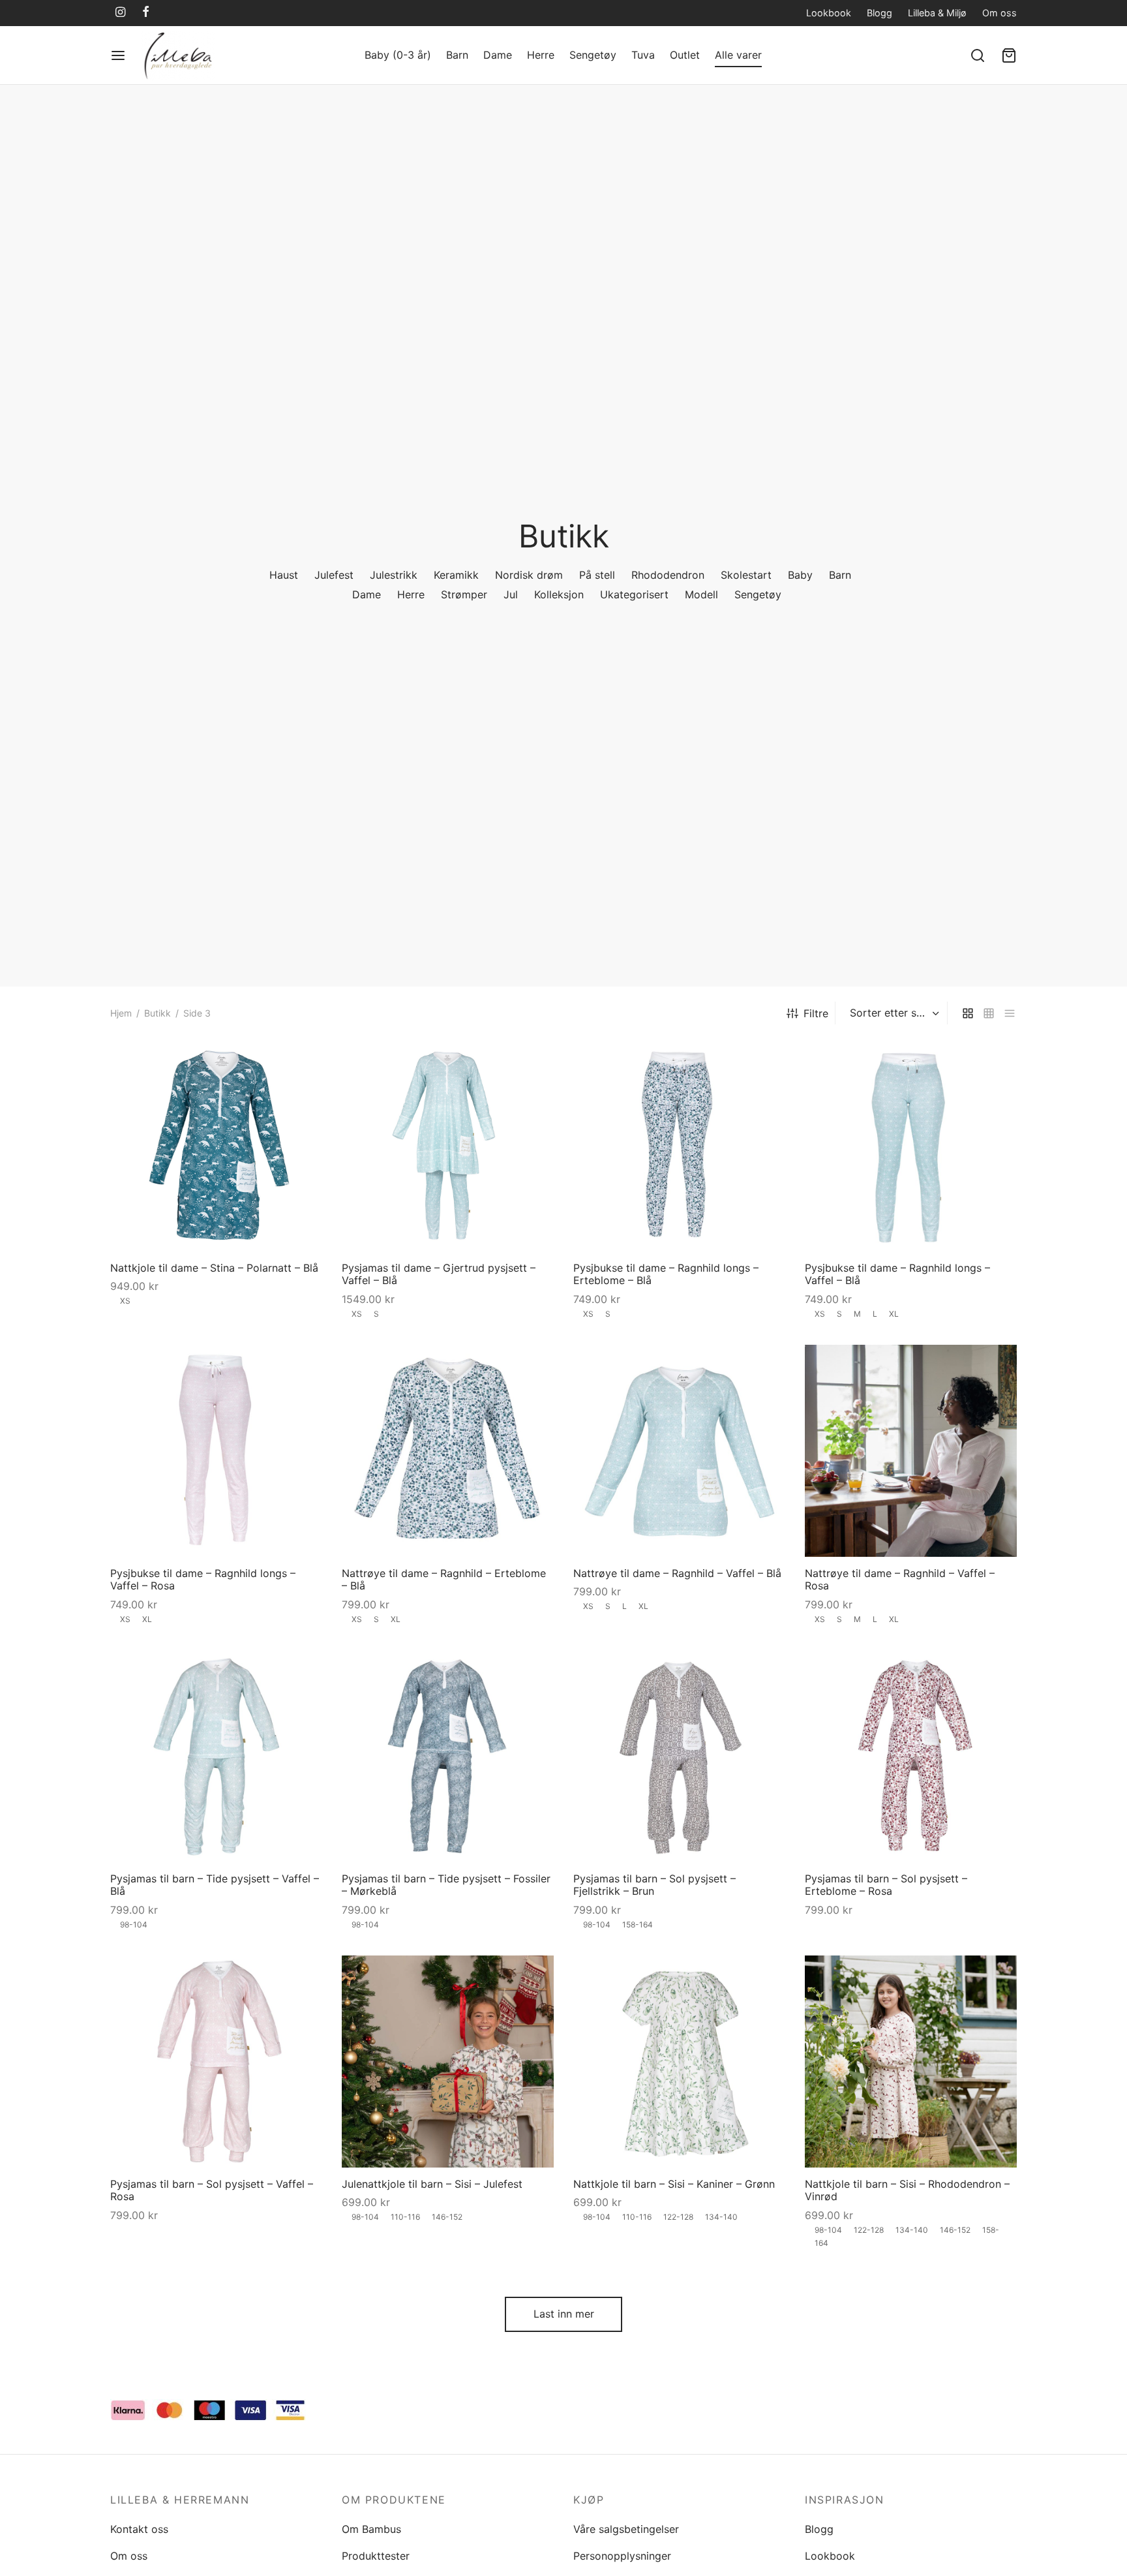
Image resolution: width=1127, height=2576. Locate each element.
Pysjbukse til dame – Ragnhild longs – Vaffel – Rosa (203, 1579)
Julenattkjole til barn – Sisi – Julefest (432, 2184)
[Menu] (118, 55)
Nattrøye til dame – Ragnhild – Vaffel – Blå (677, 1573)
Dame (498, 55)
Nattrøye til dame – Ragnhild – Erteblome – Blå (444, 1579)
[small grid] (989, 1013)
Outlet (685, 55)
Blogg (879, 13)
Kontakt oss (139, 2529)
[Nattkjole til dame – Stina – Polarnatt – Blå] (216, 1145)
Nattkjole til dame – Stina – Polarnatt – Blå (214, 1268)
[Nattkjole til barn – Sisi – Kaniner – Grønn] (679, 2062)
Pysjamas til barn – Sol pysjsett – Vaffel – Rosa (212, 2190)
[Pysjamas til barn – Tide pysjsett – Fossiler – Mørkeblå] (448, 1756)
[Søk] (978, 55)
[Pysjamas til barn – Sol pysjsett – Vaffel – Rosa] (216, 2062)
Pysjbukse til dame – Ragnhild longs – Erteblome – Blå (666, 1274)
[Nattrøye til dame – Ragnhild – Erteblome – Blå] (448, 1451)
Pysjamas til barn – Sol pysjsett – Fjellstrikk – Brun (654, 1885)
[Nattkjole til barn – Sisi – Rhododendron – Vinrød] (911, 2062)
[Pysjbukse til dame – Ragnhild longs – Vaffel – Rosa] (216, 1451)
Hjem (121, 1013)
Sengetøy (593, 55)
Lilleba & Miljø (937, 13)
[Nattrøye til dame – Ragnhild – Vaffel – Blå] (679, 1451)
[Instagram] (120, 13)
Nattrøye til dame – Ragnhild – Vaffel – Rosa (900, 1579)
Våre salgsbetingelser (626, 2529)
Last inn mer (564, 2314)
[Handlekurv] (1009, 55)
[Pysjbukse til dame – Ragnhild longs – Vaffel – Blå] (911, 1145)
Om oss (999, 13)
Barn (457, 55)
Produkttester (376, 2556)
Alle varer (738, 55)
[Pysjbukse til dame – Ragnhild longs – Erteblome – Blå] (679, 1145)
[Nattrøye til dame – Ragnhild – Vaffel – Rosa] (911, 1451)
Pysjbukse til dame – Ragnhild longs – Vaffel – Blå (897, 1274)
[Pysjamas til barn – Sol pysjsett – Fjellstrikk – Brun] (679, 1756)
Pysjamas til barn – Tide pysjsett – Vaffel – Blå (215, 1885)
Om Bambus (371, 2529)
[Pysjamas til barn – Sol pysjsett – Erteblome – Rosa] (911, 1756)
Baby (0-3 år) (398, 55)
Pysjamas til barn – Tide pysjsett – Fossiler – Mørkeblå (446, 1885)
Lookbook (829, 13)
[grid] (968, 1013)
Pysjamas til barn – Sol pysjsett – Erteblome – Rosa (886, 1885)
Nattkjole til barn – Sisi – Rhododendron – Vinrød (907, 2190)
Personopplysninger (622, 2556)
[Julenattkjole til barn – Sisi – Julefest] (448, 2062)
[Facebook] (146, 13)
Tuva (643, 55)
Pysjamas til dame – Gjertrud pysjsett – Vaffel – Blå (439, 1274)
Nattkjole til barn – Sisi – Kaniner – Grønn (674, 2184)
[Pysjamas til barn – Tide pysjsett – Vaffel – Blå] (216, 1756)
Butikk (158, 1013)
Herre (541, 55)
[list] (1010, 1013)
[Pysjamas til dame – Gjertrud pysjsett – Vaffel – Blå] (448, 1145)
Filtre (816, 1013)
